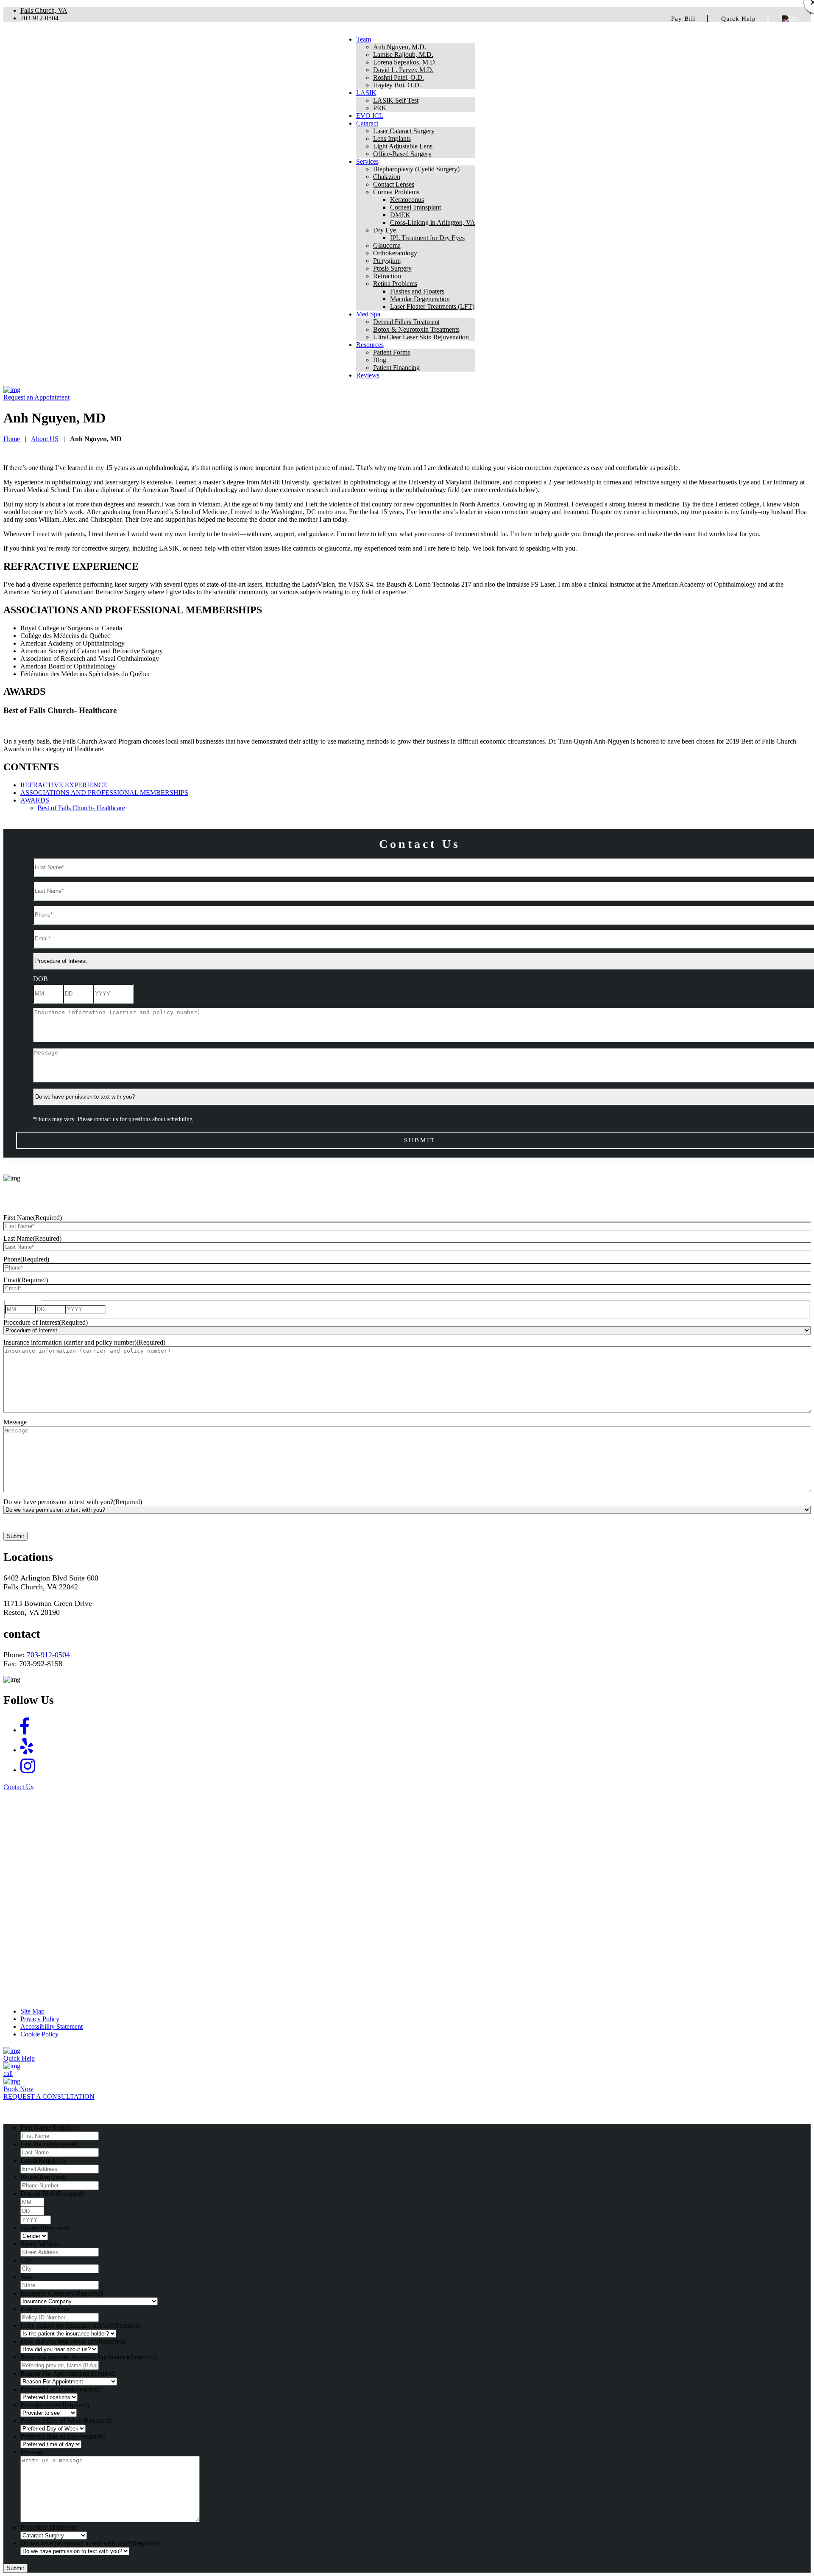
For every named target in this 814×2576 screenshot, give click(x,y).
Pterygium (387, 261)
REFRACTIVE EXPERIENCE (64, 785)
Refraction (387, 276)
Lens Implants (392, 138)
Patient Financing (396, 368)
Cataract (367, 123)
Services (367, 161)
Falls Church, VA (44, 10)
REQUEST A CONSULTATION (49, 2096)
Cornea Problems (396, 192)
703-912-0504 (39, 18)
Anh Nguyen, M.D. (400, 47)
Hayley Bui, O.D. (397, 85)
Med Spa (368, 314)
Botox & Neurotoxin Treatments (416, 329)
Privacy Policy (40, 2019)
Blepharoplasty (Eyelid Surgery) (416, 169)
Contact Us (18, 1787)
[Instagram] (28, 1766)
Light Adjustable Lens (403, 146)
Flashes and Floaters (417, 291)
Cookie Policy (39, 2034)
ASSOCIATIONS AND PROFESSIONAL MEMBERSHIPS (104, 793)
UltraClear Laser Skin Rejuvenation (421, 337)
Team (364, 39)
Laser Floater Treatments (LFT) (432, 306)
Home (12, 439)
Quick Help (739, 19)
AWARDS (35, 800)
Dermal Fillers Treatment (406, 322)
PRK (380, 108)
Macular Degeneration (420, 299)
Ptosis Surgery (392, 268)
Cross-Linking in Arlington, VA (433, 222)
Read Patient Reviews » (407, 1995)
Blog (380, 360)
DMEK (400, 215)
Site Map (32, 2011)
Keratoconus (407, 200)
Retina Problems (395, 284)
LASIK (366, 93)
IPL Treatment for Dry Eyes (427, 238)
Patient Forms (392, 352)
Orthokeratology (395, 253)
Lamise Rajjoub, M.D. (403, 55)
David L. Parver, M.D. (403, 70)
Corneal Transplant (415, 207)
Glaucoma (387, 245)
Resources (370, 345)
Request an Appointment (36, 397)
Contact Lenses (394, 184)
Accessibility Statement (52, 2026)
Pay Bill (683, 19)
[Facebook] (25, 1727)
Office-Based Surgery (402, 154)
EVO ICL (370, 116)
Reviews (368, 375)
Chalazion (387, 177)
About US (45, 439)
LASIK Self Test (396, 100)
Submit (15, 1536)
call (8, 2074)
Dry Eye (385, 230)
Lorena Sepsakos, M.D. (405, 62)
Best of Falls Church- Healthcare (81, 808)
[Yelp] (27, 1747)
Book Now (18, 2089)
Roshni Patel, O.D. (399, 77)
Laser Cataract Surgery (404, 131)
